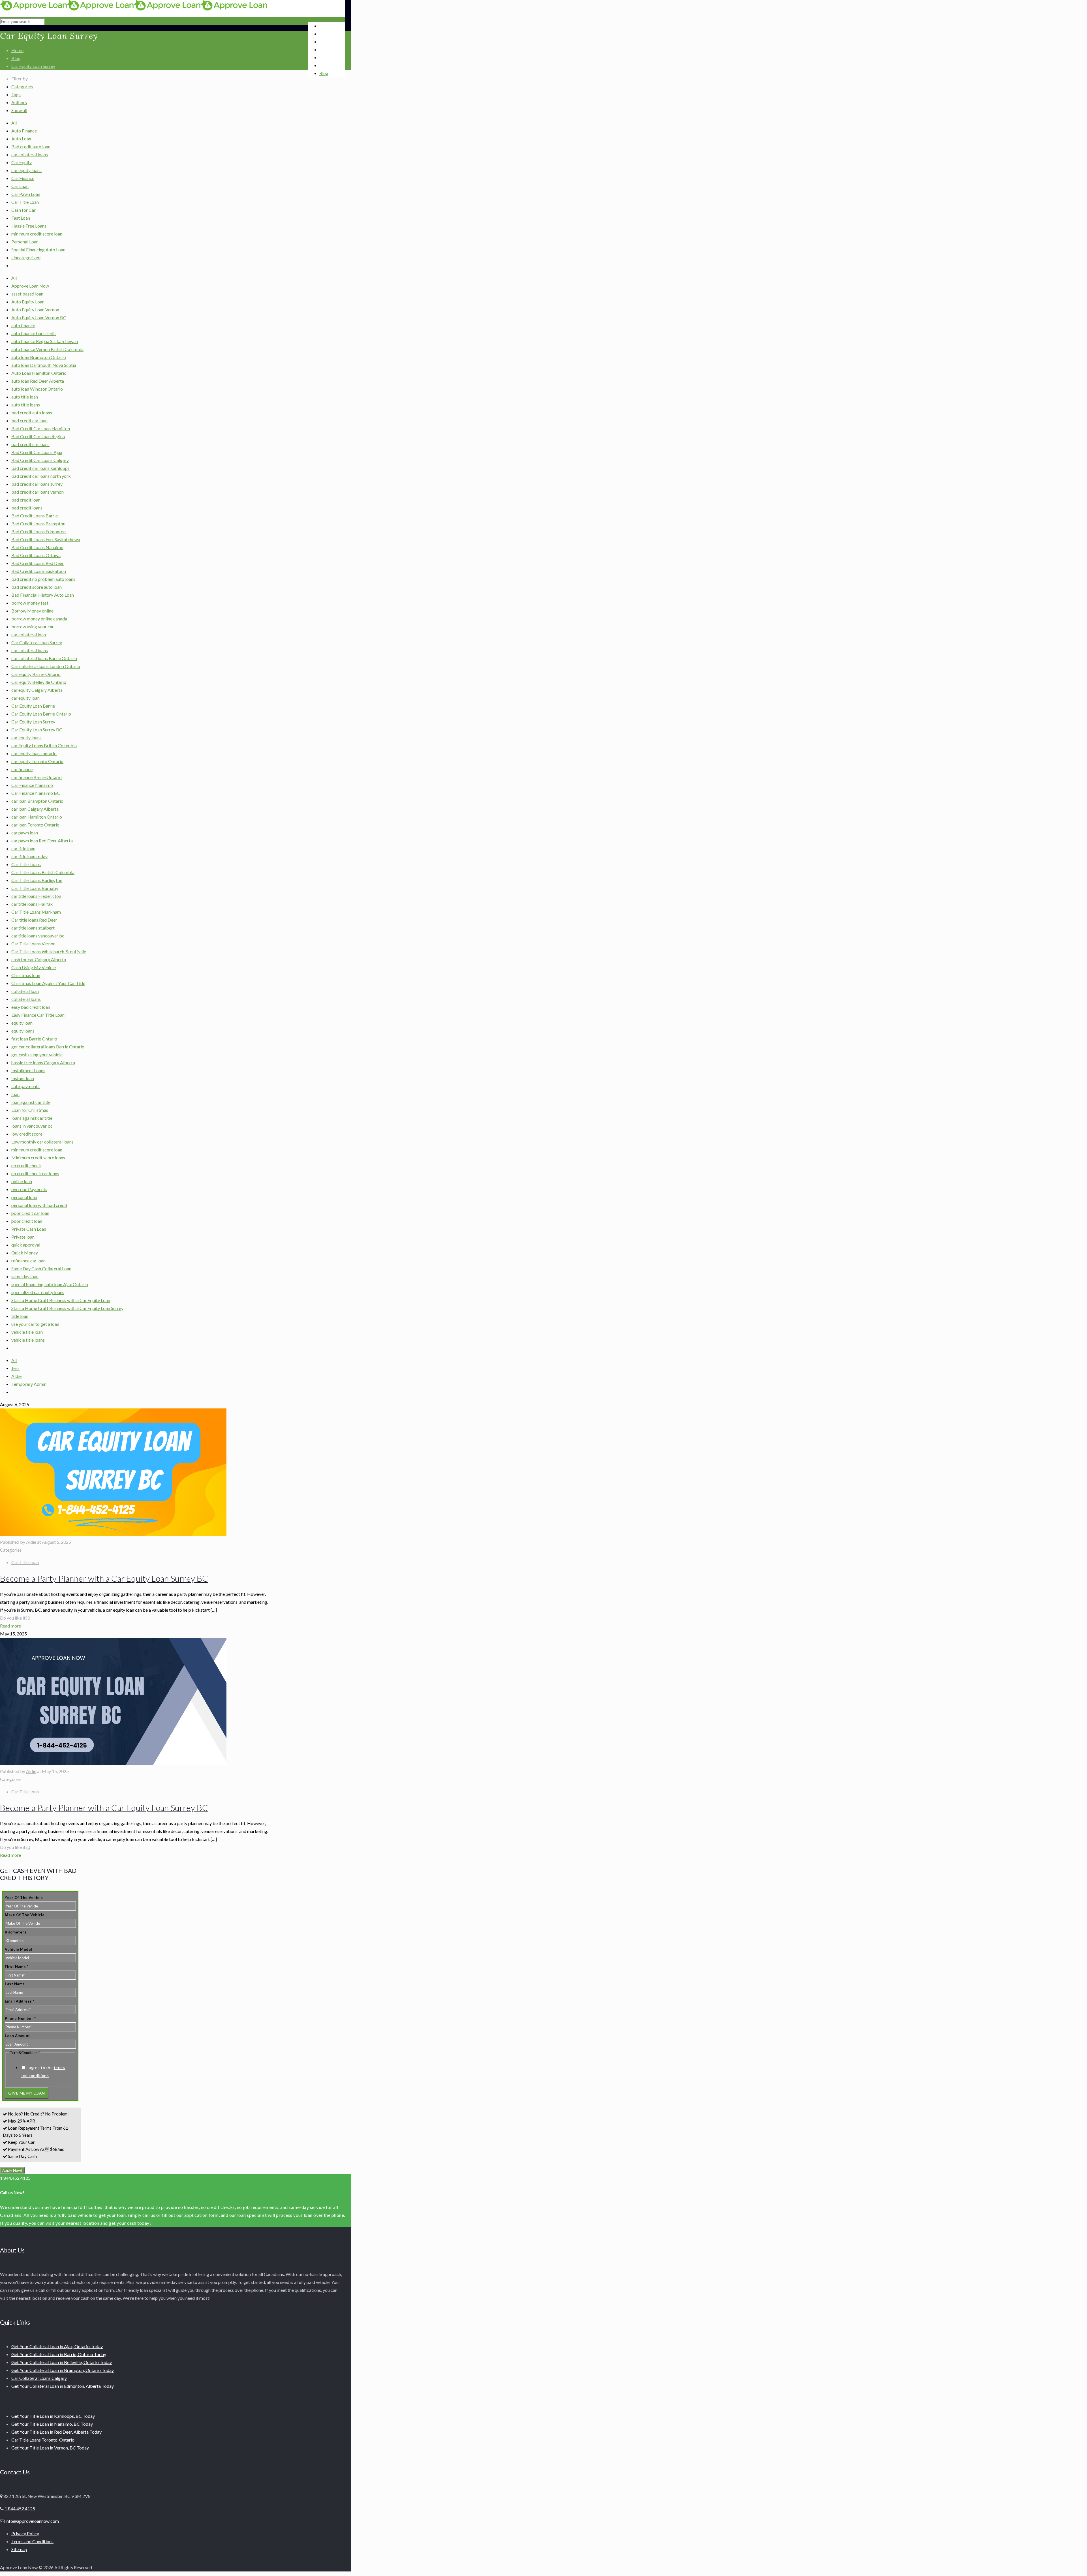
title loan (20, 1316)
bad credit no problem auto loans (43, 579)
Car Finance (23, 178)
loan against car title (31, 1102)
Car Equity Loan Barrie (33, 706)
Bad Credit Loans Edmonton (38, 531)
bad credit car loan (29, 420)
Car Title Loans (26, 864)
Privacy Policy (25, 2533)
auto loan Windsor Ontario (37, 389)
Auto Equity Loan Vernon (35, 310)
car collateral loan (29, 634)
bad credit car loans (30, 444)
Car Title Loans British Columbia (43, 872)
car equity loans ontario (34, 753)
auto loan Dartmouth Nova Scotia (44, 365)
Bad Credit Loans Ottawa (36, 555)
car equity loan (25, 698)
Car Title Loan (25, 202)
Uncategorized (26, 257)
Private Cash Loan (29, 1229)
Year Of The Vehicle (24, 1898)
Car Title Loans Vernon (33, 944)
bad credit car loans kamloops (40, 468)
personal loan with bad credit (39, 1205)
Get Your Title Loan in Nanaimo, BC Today (52, 2424)
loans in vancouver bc (32, 1126)
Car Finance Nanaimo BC (36, 793)
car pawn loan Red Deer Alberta (42, 841)
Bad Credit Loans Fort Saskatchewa (46, 539)
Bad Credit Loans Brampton (38, 523)
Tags (16, 94)
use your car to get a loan (35, 1324)
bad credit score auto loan (37, 587)
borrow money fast (30, 603)
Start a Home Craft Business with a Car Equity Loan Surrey (67, 1308)
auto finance (23, 325)
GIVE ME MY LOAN (27, 2093)
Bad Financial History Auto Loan (43, 595)
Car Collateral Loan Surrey (37, 642)
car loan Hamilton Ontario (37, 817)
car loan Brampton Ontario (37, 801)
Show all (19, 110)
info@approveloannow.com (32, 2521)
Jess (15, 1368)
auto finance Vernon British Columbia (47, 349)
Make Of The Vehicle (25, 1915)
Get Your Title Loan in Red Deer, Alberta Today (56, 2432)
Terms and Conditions (32, 2541)
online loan (22, 1181)
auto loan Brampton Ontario (39, 357)
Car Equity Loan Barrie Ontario (41, 714)
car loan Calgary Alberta (35, 809)
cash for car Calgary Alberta (39, 959)
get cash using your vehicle (37, 1054)
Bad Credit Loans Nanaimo (37, 547)
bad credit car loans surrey (37, 484)
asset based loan (27, 294)
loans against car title (32, 1118)
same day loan (25, 1276)
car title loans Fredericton (36, 896)
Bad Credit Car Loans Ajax (37, 452)
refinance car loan (28, 1261)
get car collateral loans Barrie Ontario (48, 1047)
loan (15, 1094)
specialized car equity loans (38, 1292)
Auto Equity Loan (28, 302)
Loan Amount (17, 2036)
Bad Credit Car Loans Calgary (40, 460)
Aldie (16, 1376)
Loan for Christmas (30, 1110)
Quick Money (25, 1253)
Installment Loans (28, 1070)
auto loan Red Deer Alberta (38, 381)
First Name (17, 1967)
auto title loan (25, 397)
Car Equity (22, 162)
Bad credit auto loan (31, 146)
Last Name (15, 1984)
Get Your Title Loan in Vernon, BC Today (50, 2448)
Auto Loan (21, 139)
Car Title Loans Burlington (37, 880)
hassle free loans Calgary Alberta (43, 1062)
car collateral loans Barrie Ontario (44, 658)
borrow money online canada (39, 619)
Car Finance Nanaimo (32, 785)
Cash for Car (23, 210)
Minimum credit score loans (38, 1158)
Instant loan (23, 1078)
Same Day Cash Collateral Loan (41, 1268)
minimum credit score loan (37, 234)
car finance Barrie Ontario (37, 777)
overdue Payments (29, 1189)
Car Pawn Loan (26, 194)
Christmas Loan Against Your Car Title (48, 983)
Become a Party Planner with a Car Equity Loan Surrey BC (104, 1578)
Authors (19, 102)
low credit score (27, 1134)
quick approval (26, 1245)
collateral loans (26, 999)
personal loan (24, 1197)
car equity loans (26, 170)
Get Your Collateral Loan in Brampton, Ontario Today (63, 2370)
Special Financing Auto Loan (38, 250)
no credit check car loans (35, 1173)
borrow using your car (33, 627)
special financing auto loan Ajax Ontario (50, 1284)
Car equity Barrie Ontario (36, 674)
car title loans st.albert (33, 928)
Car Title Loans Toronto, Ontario (43, 2440)
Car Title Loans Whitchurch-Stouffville (49, 951)
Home (17, 50)
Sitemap (19, 2549)
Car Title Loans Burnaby (35, 888)
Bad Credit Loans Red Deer (38, 563)
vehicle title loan (27, 1332)
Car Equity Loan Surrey (33, 66)
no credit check (26, 1165)
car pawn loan (25, 833)
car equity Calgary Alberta (37, 690)
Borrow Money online (32, 611)
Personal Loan (25, 242)
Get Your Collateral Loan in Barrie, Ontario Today (59, 2354)
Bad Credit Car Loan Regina (38, 436)
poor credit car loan (30, 1213)
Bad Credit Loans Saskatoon (39, 571)
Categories (22, 86)
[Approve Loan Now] (134, 9)
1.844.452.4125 (15, 2178)
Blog (16, 58)
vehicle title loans (28, 1340)
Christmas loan (26, 975)
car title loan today (29, 856)
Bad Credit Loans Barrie (35, 516)
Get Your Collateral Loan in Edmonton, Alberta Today (63, 2386)
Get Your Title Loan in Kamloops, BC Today (53, 2416)
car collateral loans (30, 154)
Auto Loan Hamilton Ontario (39, 373)
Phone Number (20, 2018)
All (14, 123)
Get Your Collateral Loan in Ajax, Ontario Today (57, 2346)
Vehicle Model (19, 1949)
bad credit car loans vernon (38, 492)
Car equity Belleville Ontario (39, 682)
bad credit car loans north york (41, 476)
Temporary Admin (29, 1384)
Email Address (20, 2001)
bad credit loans (27, 508)
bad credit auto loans (32, 413)
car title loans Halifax (32, 904)
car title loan (23, 848)
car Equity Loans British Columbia (44, 745)
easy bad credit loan (31, 1007)
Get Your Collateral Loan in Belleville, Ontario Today (62, 2362)
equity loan (22, 1023)
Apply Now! (12, 2170)
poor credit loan (27, 1221)
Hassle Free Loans (29, 226)
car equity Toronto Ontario (37, 761)
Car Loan (20, 186)
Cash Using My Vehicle (34, 967)
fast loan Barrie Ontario (34, 1039)
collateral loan (25, 991)
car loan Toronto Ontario (35, 825)
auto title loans (26, 405)
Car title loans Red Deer (34, 920)
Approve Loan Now (30, 286)
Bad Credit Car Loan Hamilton (41, 428)
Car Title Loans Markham (36, 912)
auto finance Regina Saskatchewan (45, 341)
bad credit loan (26, 500)
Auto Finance (24, 131)
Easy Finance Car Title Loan (38, 1015)
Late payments (25, 1086)
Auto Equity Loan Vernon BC (39, 317)
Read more (10, 1626)
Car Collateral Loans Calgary (39, 2378)
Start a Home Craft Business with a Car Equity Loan (61, 1300)
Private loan (23, 1237)
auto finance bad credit (34, 333)
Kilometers (16, 1932)
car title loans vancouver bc (38, 936)
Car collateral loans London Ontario (46, 666)
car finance (22, 769)
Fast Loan (21, 218)
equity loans (23, 1031)
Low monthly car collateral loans (42, 1142)
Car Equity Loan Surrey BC (37, 730)
